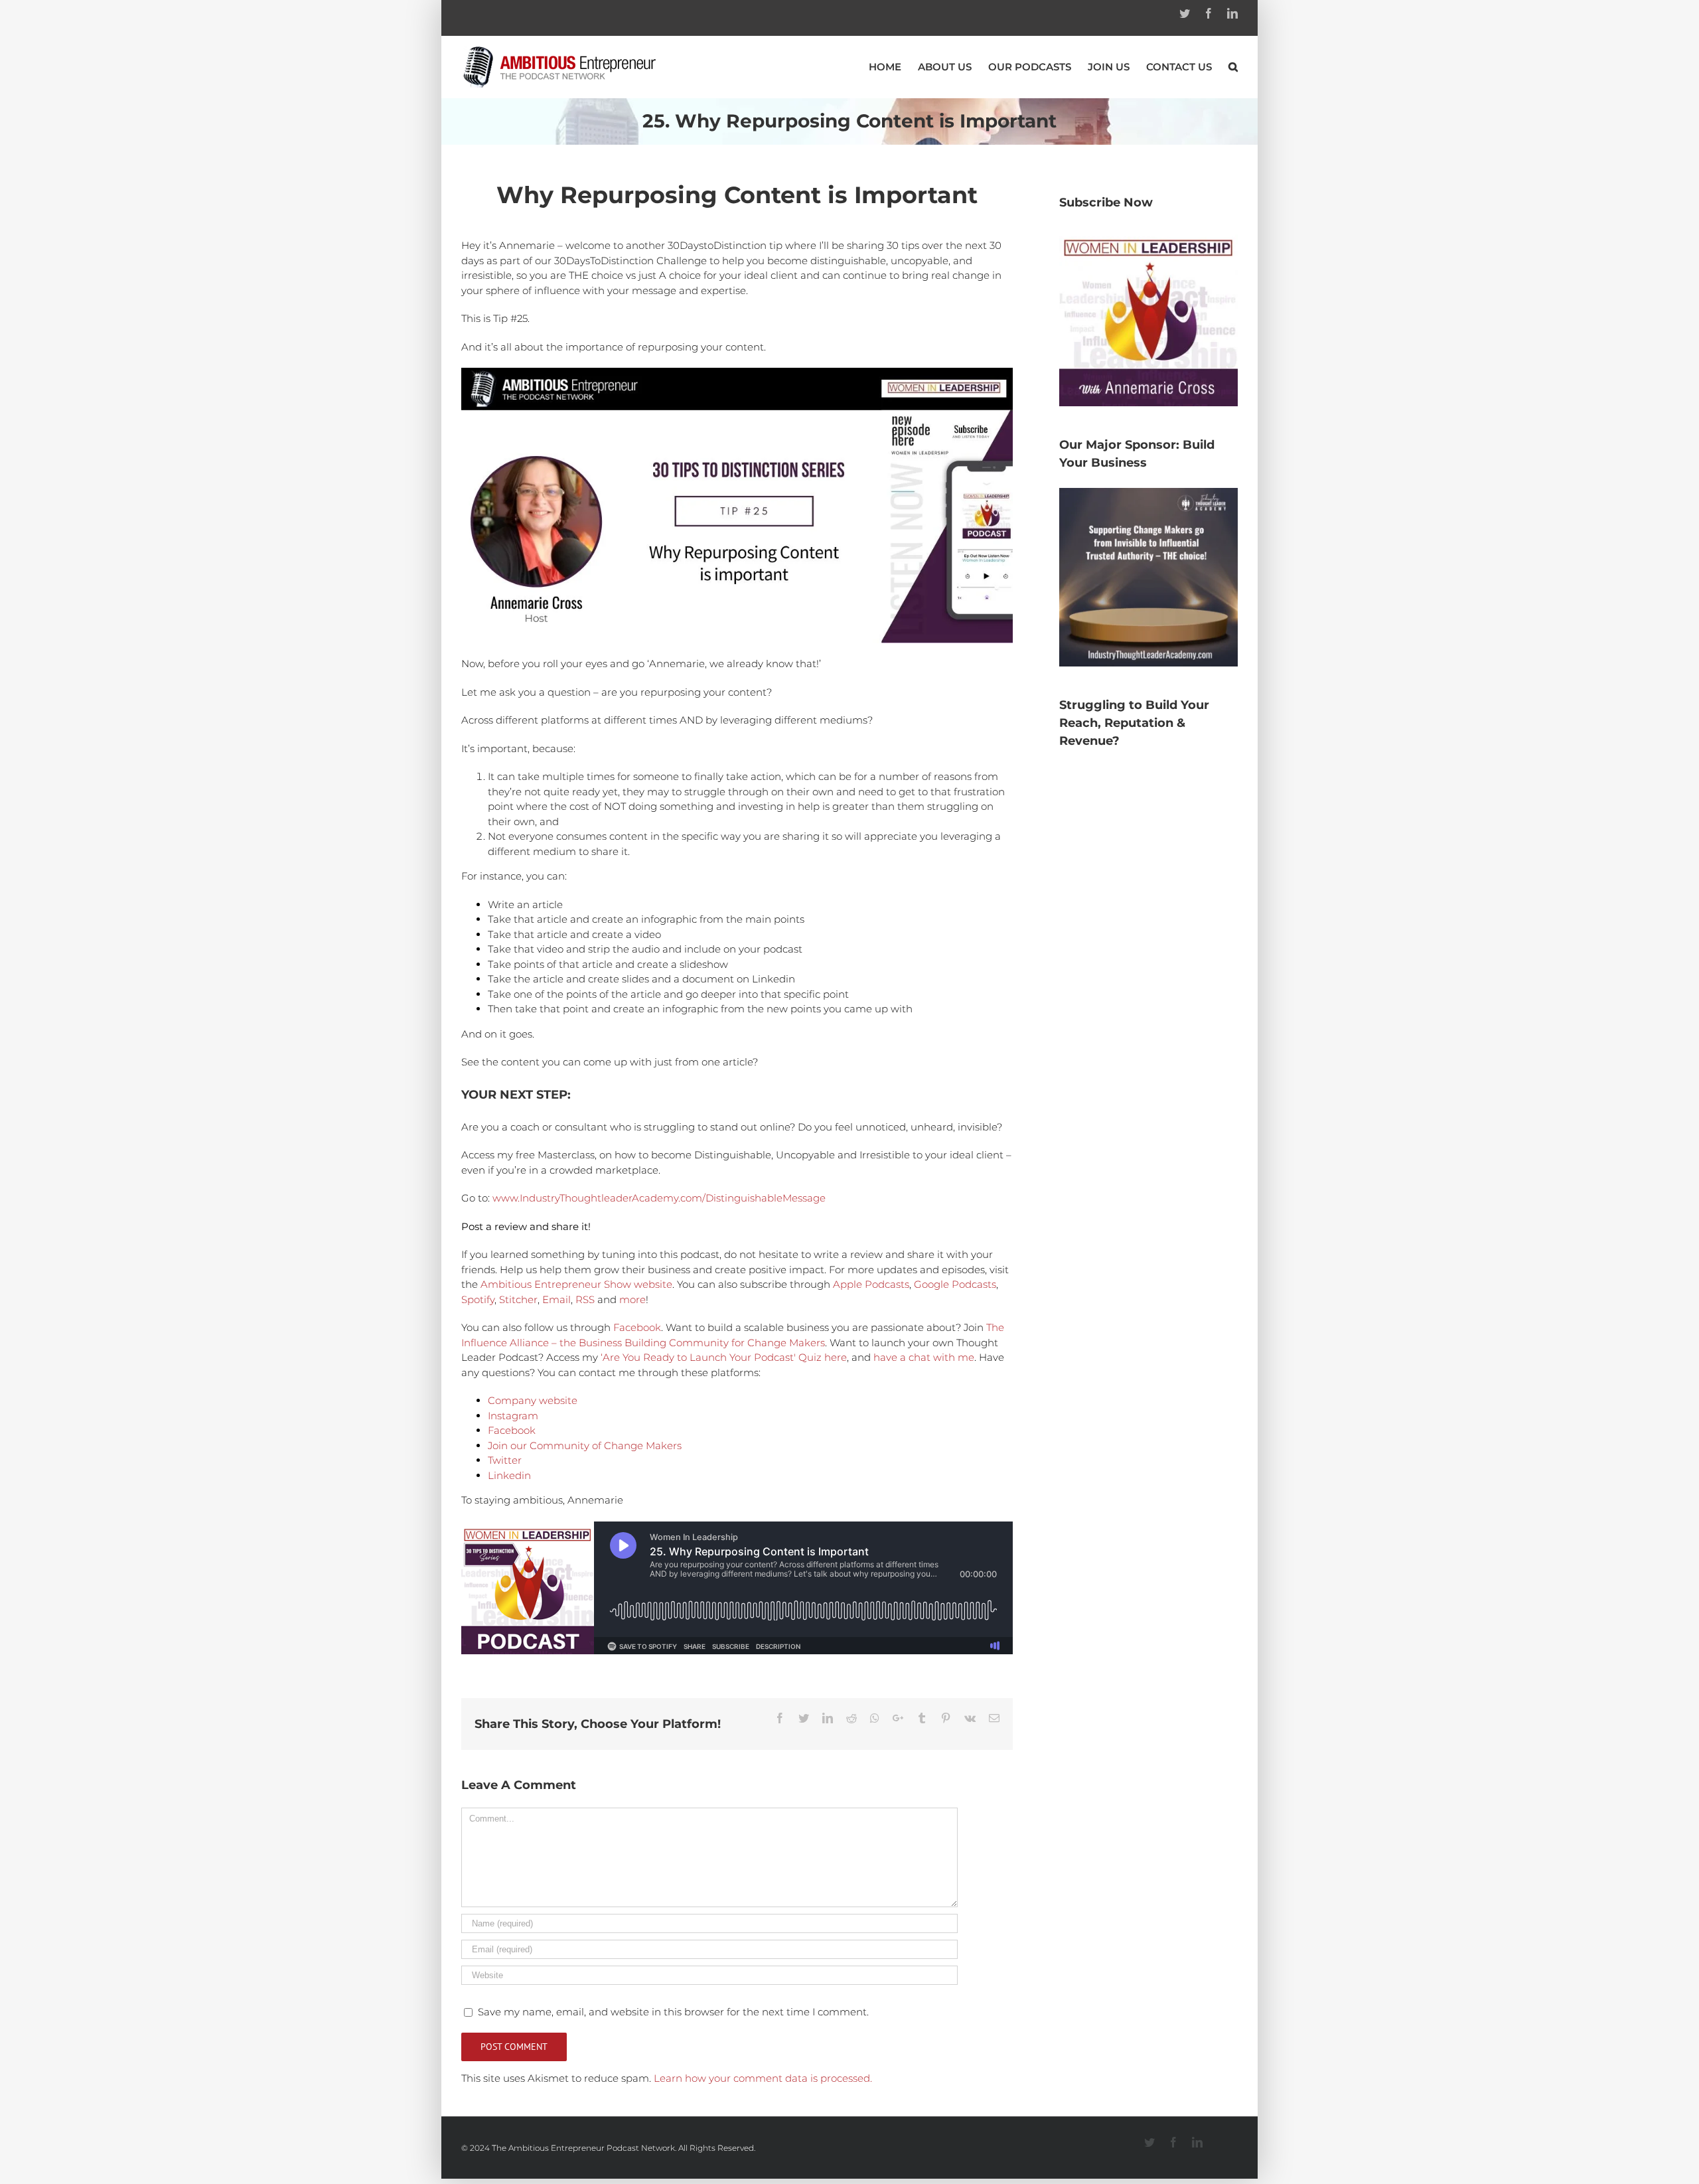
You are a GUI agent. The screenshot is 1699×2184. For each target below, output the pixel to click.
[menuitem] (893, 67)
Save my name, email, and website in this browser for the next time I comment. (673, 2012)
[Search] (1233, 67)
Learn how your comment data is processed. (763, 2078)
